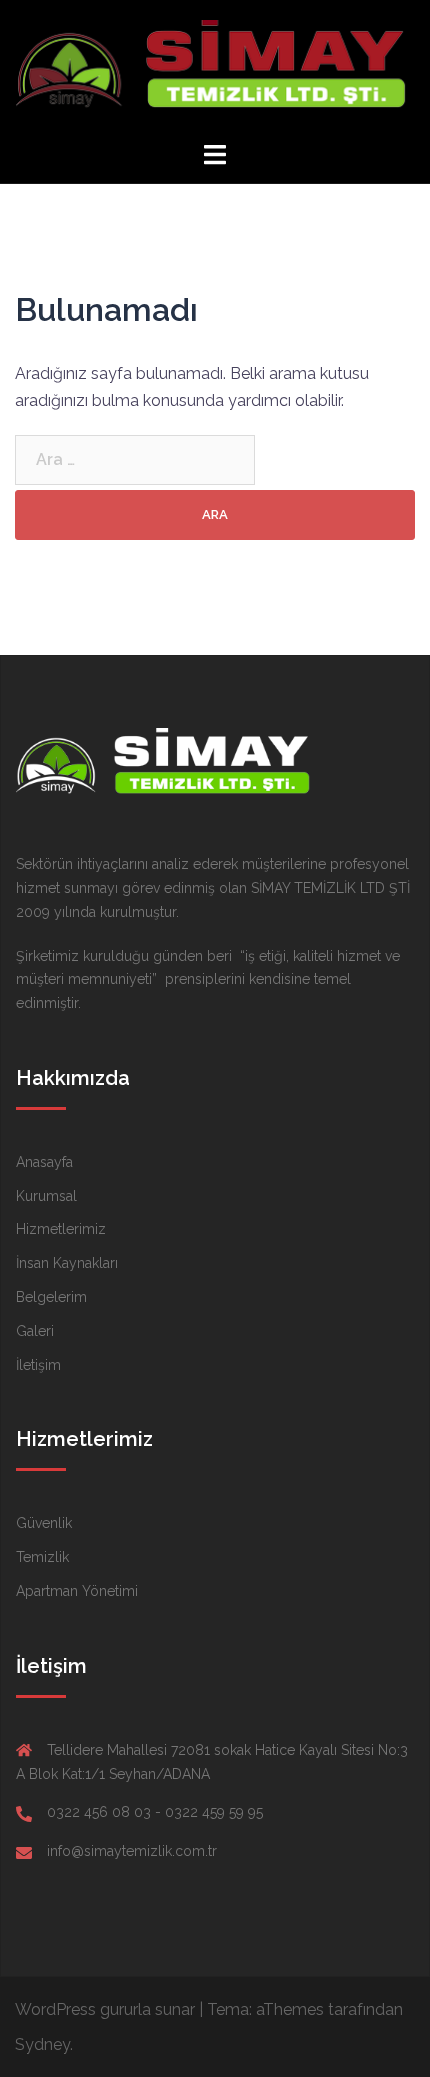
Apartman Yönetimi (77, 1591)
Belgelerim (51, 1297)
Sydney (42, 2044)
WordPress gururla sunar (105, 2009)
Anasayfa (44, 1162)
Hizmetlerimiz (61, 1229)
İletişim (38, 1365)
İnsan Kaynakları (67, 1263)
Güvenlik (44, 1523)
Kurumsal (46, 1196)
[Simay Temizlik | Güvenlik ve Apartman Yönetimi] (214, 68)
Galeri (35, 1331)
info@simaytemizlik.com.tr (132, 1851)
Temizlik (42, 1557)
